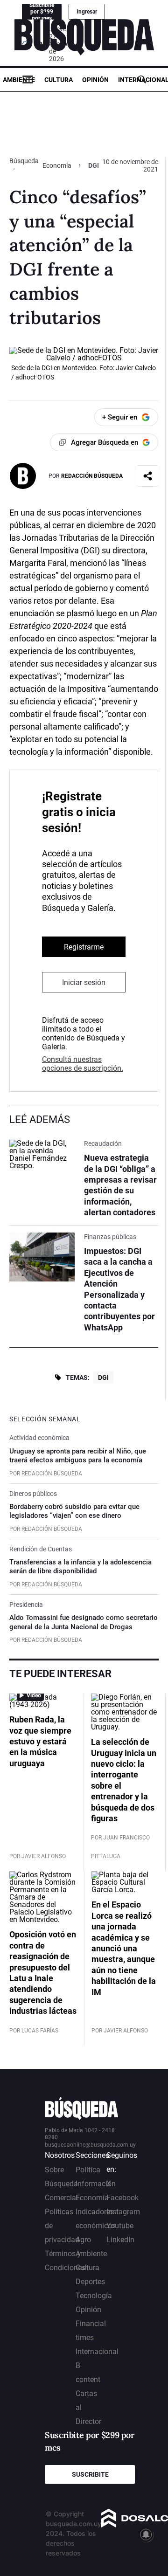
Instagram (123, 2212)
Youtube (120, 2226)
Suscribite (90, 2474)
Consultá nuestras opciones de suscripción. (83, 1064)
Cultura (59, 80)
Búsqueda (24, 161)
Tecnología (94, 2296)
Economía (57, 165)
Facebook (122, 2198)
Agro (83, 2240)
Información (96, 2184)
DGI (103, 1378)
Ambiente (19, 80)
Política (88, 2170)
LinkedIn (120, 2240)
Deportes (90, 2282)
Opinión (95, 80)
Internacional (97, 2352)
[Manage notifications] (146, 2535)
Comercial (61, 2198)
